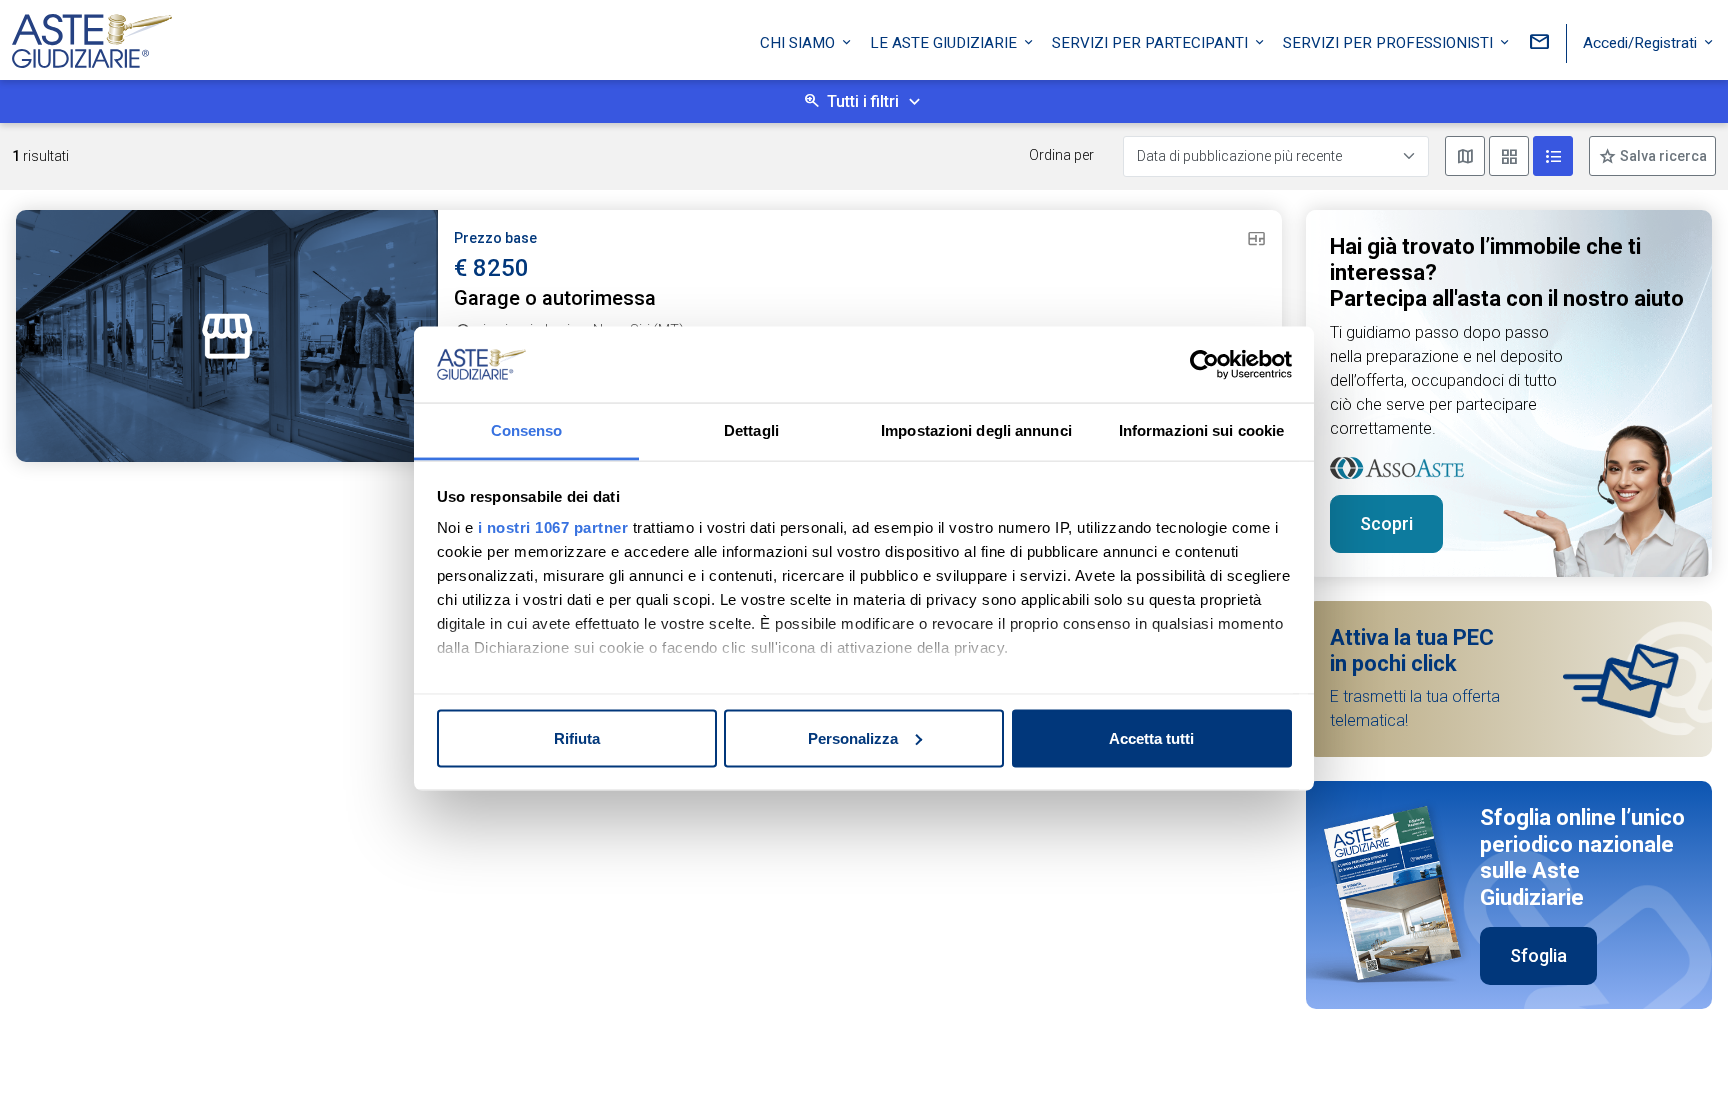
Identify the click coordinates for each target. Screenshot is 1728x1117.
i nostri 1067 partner (553, 527)
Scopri (1386, 523)
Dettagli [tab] (751, 430)
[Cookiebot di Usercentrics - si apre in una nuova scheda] (1204, 365)
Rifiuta (577, 737)
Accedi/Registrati (1642, 43)
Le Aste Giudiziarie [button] (945, 43)
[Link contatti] (1539, 43)
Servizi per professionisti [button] (1390, 43)
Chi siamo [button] (799, 43)
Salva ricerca (1662, 156)
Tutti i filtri (863, 101)
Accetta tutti (1151, 737)
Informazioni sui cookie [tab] (1201, 430)
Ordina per (1061, 155)
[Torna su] (1680, 1069)
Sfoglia (1538, 955)
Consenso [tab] (527, 430)
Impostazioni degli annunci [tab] (976, 430)
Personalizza (853, 737)
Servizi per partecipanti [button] (1152, 43)
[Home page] (92, 36)
